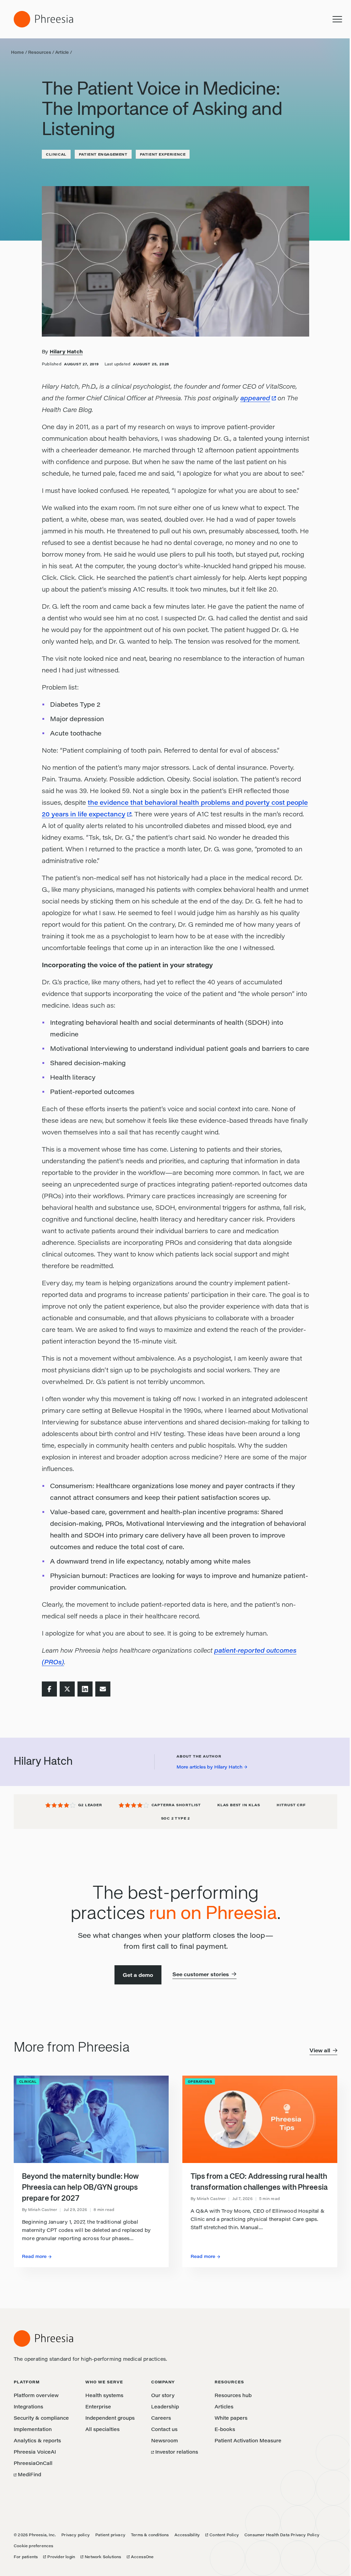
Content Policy (222, 2535)
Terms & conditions (150, 2535)
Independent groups (110, 2418)
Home (17, 52)
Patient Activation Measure (248, 2440)
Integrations (28, 2407)
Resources (40, 52)
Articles (224, 2407)
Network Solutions (101, 2557)
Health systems (104, 2395)
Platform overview (36, 2395)
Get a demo (138, 1975)
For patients (26, 2557)
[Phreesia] (43, 19)
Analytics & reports (37, 2440)
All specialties (102, 2429)
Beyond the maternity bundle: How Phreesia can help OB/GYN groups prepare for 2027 (80, 2188)
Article (62, 52)
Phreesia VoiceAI (35, 2452)
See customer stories (201, 1974)
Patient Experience (163, 154)
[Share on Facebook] (49, 1689)
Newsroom (165, 2440)
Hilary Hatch (66, 351)
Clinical (56, 154)
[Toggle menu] (337, 19)
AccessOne (140, 2557)
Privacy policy (76, 2535)
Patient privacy (110, 2535)
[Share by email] (103, 1689)
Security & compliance (41, 2418)
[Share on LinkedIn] (85, 1689)
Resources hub (233, 2395)
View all (320, 2050)
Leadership (165, 2407)
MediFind (27, 2474)
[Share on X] (67, 1689)
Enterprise (98, 2407)
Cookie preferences (34, 2546)
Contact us (164, 2429)
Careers (161, 2418)
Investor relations (175, 2452)
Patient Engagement (103, 154)
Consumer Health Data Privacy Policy (282, 2535)
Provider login (59, 2557)
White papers (231, 2418)
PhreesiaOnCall (33, 2463)
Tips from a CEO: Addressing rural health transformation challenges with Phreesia (259, 2182)
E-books (225, 2429)
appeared (255, 398)
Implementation (33, 2429)
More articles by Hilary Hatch (209, 1767)
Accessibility (187, 2535)
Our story (163, 2395)
